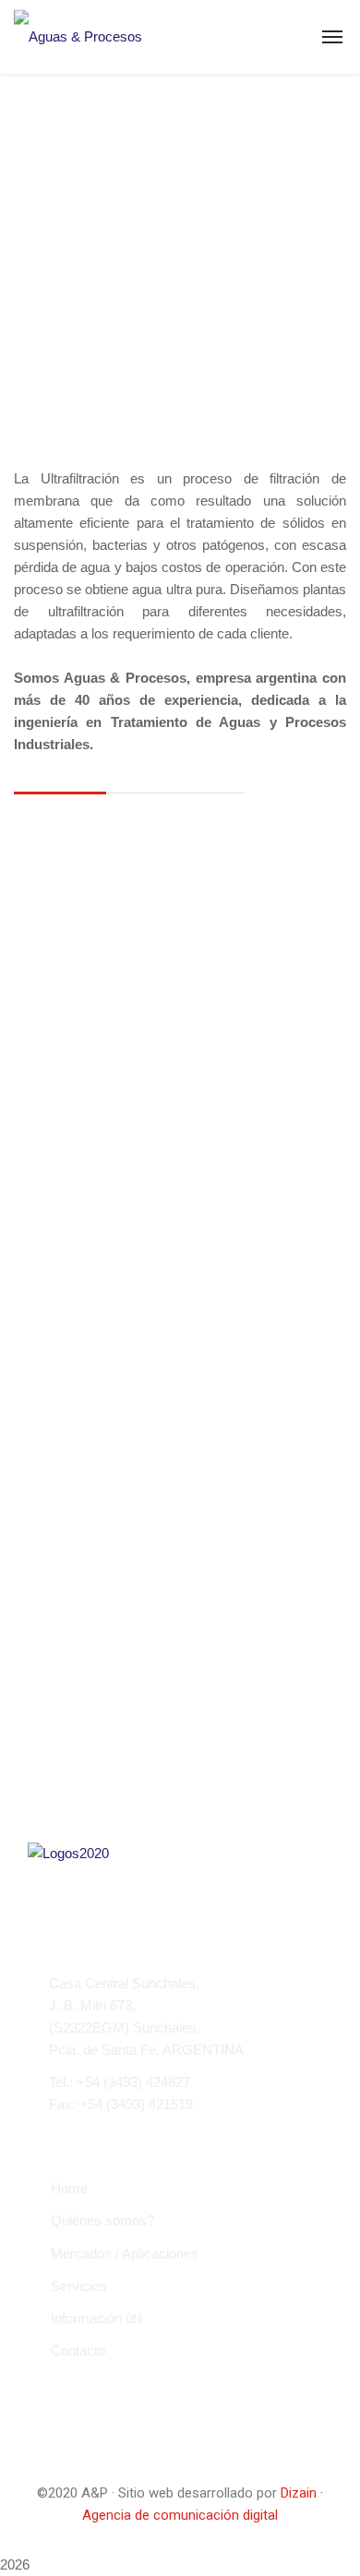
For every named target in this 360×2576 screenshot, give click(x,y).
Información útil (96, 2318)
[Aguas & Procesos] (78, 36)
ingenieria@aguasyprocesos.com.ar (158, 2136)
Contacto (78, 2350)
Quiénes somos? (102, 2220)
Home (69, 2188)
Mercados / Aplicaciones (125, 2254)
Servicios (79, 2286)
